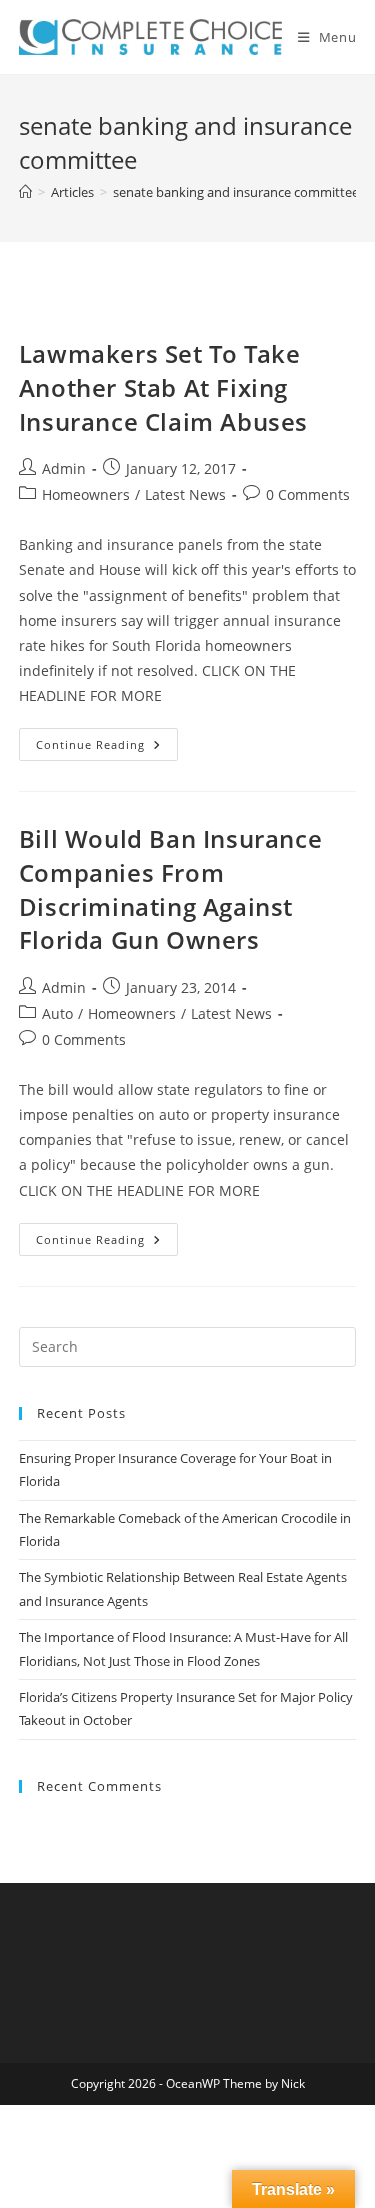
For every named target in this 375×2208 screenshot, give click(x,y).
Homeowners (86, 494)
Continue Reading (107, 748)
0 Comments (308, 494)
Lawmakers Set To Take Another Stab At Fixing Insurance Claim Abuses (163, 387)
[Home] (25, 192)
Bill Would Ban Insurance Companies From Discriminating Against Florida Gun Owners (170, 889)
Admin (64, 468)
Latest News (185, 494)
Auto (57, 1013)
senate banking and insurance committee (236, 192)
